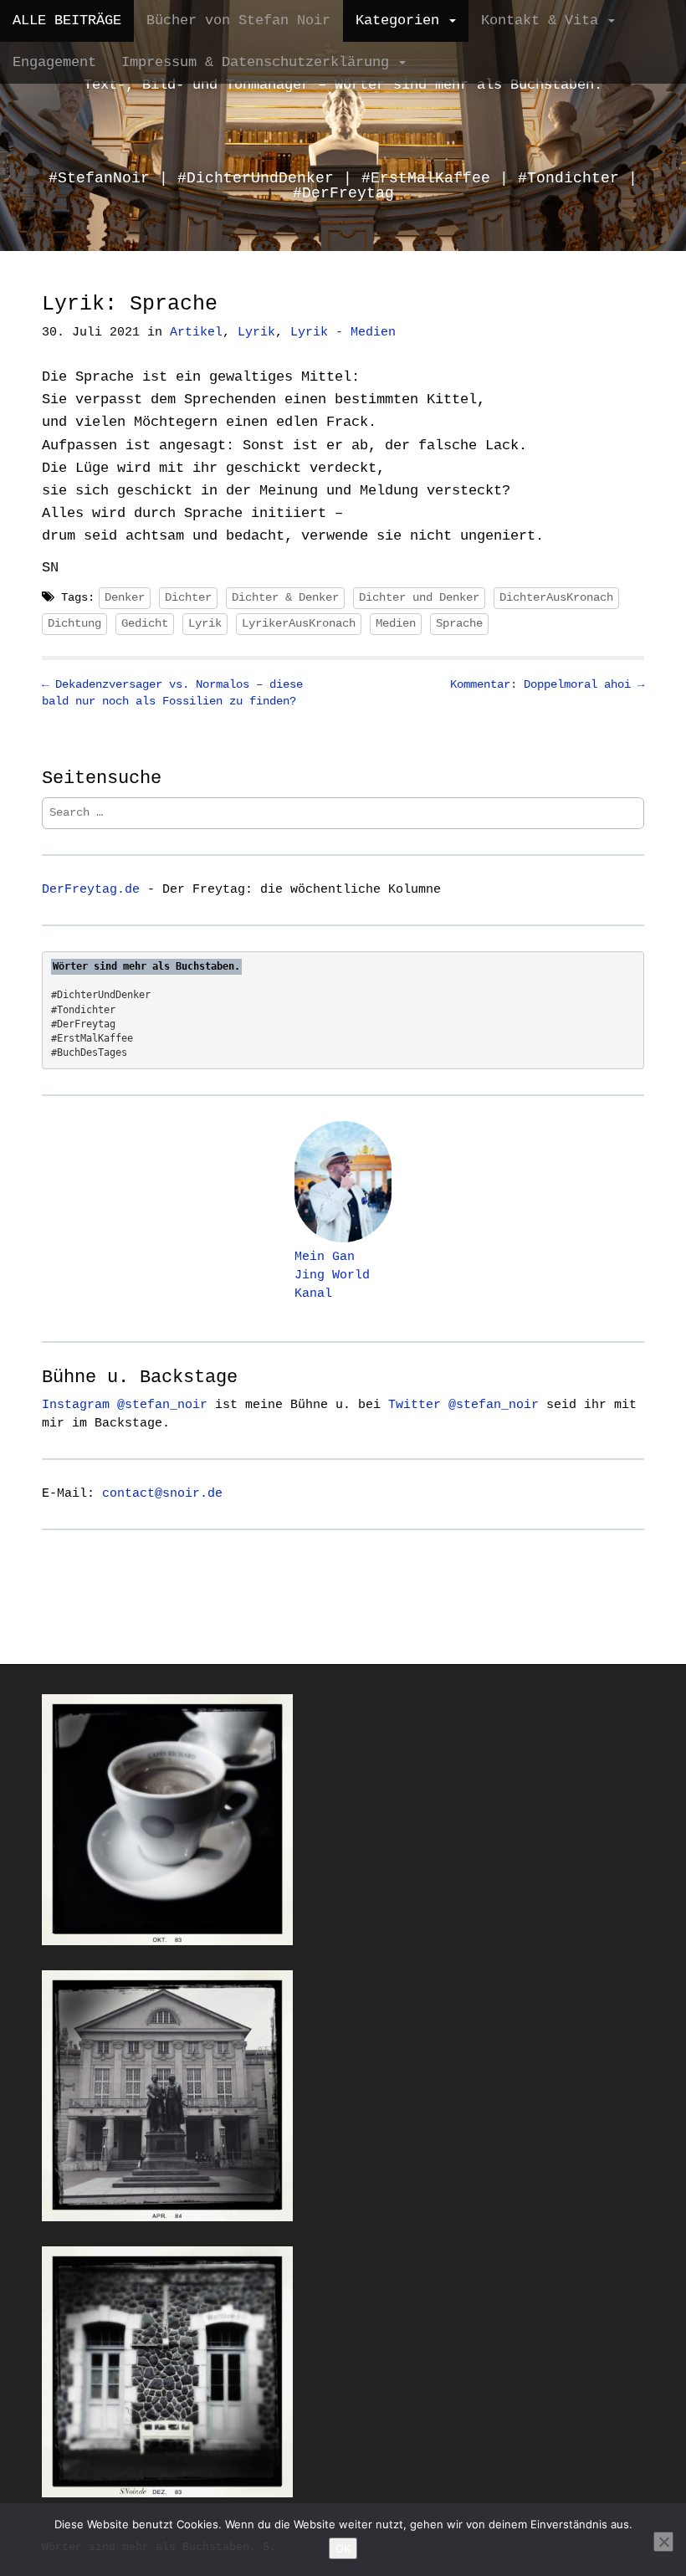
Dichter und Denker (419, 597)
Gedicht (145, 623)
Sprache (459, 623)
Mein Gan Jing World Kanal (332, 1275)
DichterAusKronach (556, 597)
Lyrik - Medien (343, 333)
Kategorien (402, 20)
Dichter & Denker (285, 597)
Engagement (54, 62)
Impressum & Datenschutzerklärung (259, 62)
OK (343, 2548)
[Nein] (663, 2542)
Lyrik (256, 333)
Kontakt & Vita (544, 20)
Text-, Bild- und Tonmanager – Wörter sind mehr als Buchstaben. (343, 85)
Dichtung (74, 623)
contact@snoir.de (162, 1493)
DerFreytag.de (91, 889)
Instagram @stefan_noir (125, 1405)
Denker (125, 597)
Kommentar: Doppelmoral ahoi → (547, 684)
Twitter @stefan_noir (463, 1405)
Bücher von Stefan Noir (238, 20)
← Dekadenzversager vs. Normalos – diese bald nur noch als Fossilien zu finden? (172, 693)
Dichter (188, 597)
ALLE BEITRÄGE (67, 20)
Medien (396, 623)
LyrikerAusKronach (299, 623)
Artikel (196, 333)
